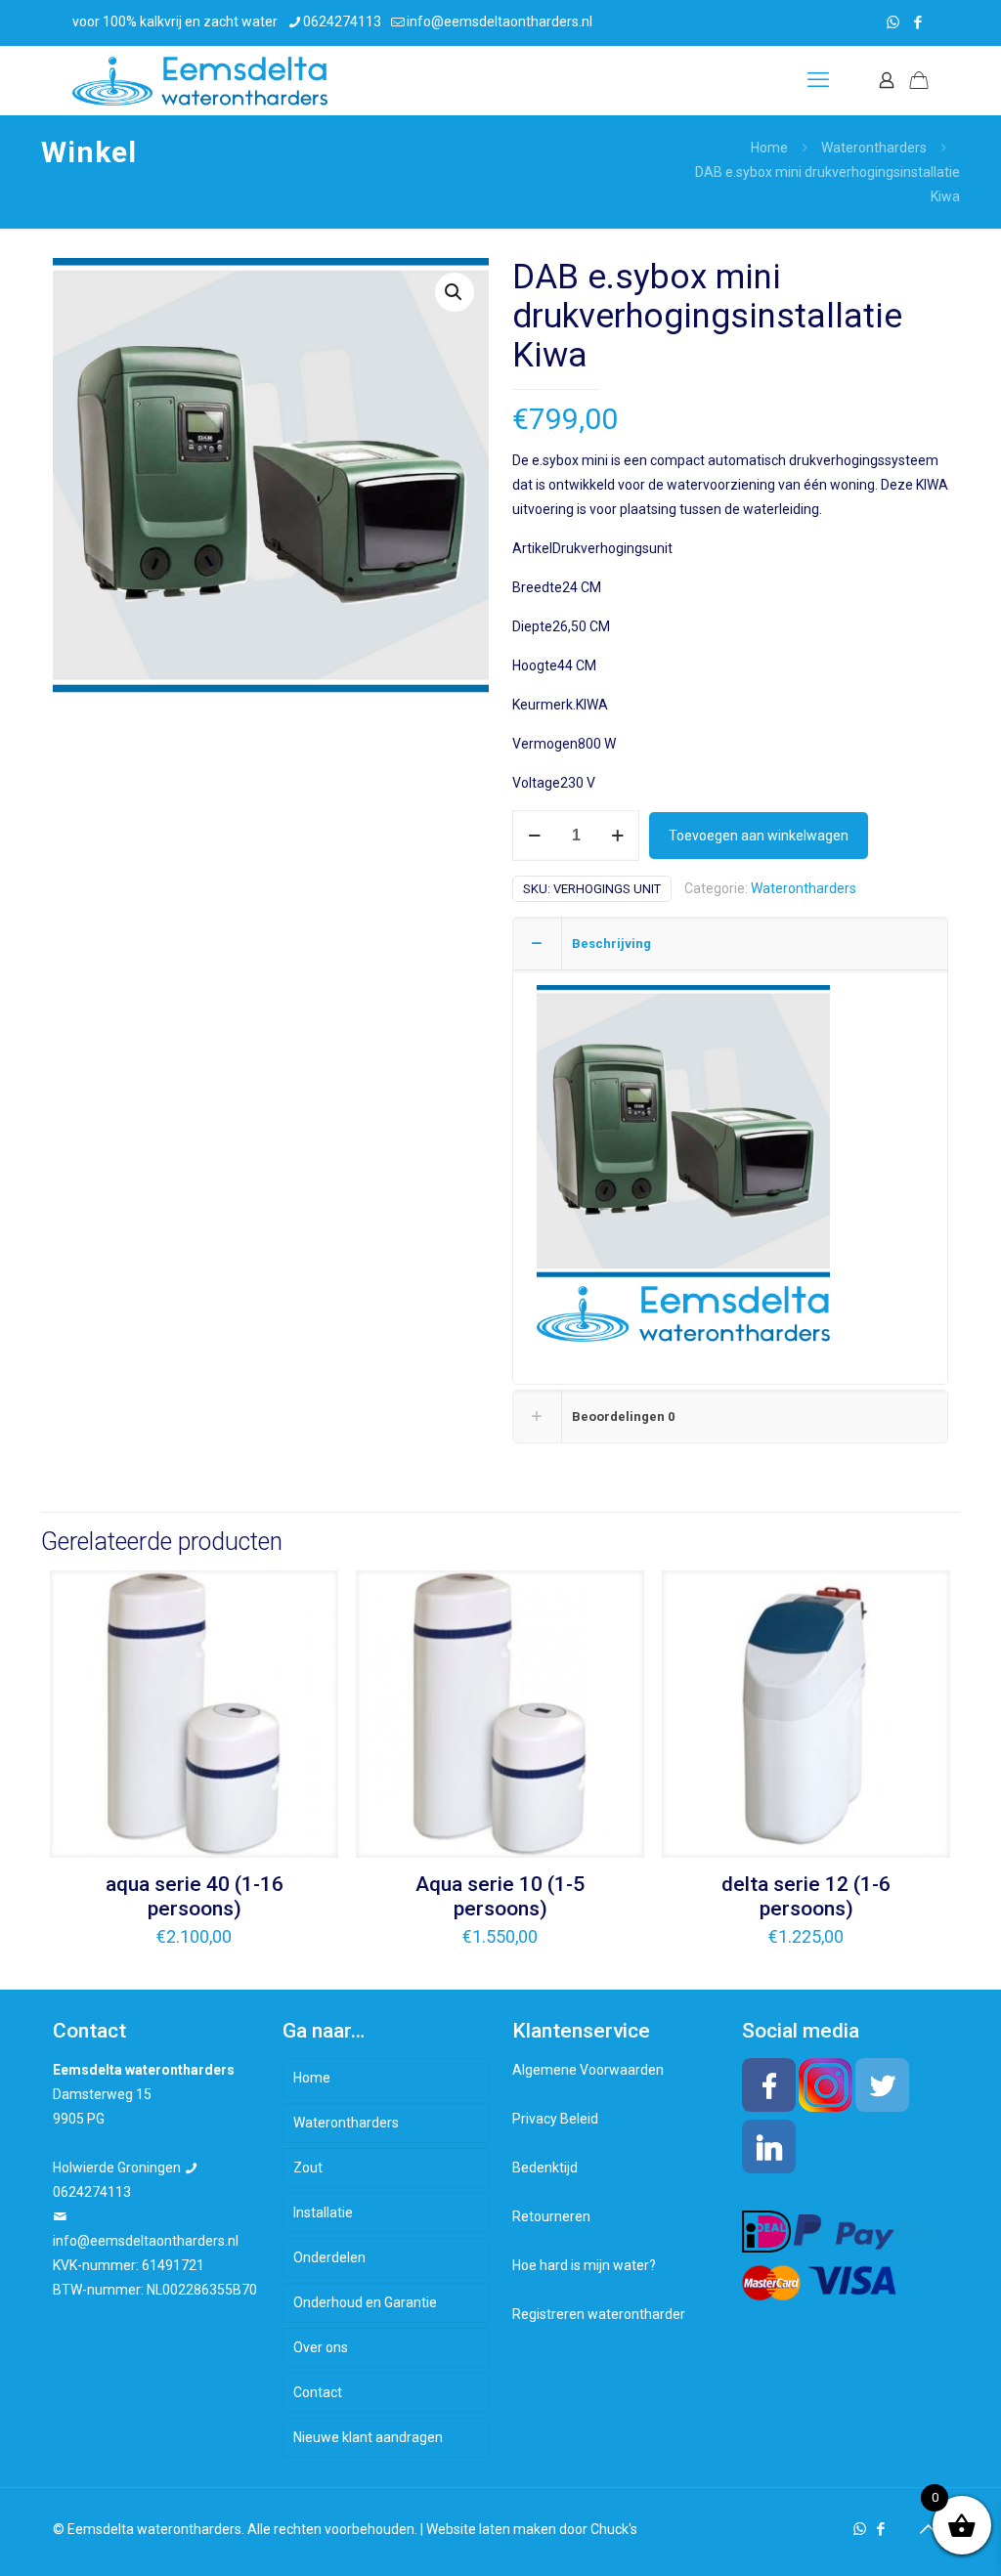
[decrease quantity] (534, 836)
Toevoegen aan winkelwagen (759, 836)
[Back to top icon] (928, 2529)
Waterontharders (874, 148)
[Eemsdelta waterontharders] (200, 80)
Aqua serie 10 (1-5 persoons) (500, 1896)
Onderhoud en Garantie (365, 2302)
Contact (318, 2392)
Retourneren (551, 2216)
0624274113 (342, 21)
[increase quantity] (617, 836)
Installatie (323, 2212)
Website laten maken (491, 2529)
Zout (308, 2168)
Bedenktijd (545, 2168)
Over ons (321, 2347)
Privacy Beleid (555, 2119)
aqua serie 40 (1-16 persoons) (195, 1896)
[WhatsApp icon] (893, 22)
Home (769, 148)
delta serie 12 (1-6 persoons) (806, 1896)
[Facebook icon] (917, 22)
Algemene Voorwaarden (588, 2070)
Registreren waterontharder (599, 2314)
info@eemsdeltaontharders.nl (500, 21)
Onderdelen (329, 2257)
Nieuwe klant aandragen (368, 2437)
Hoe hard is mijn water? (584, 2265)
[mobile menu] (818, 80)
